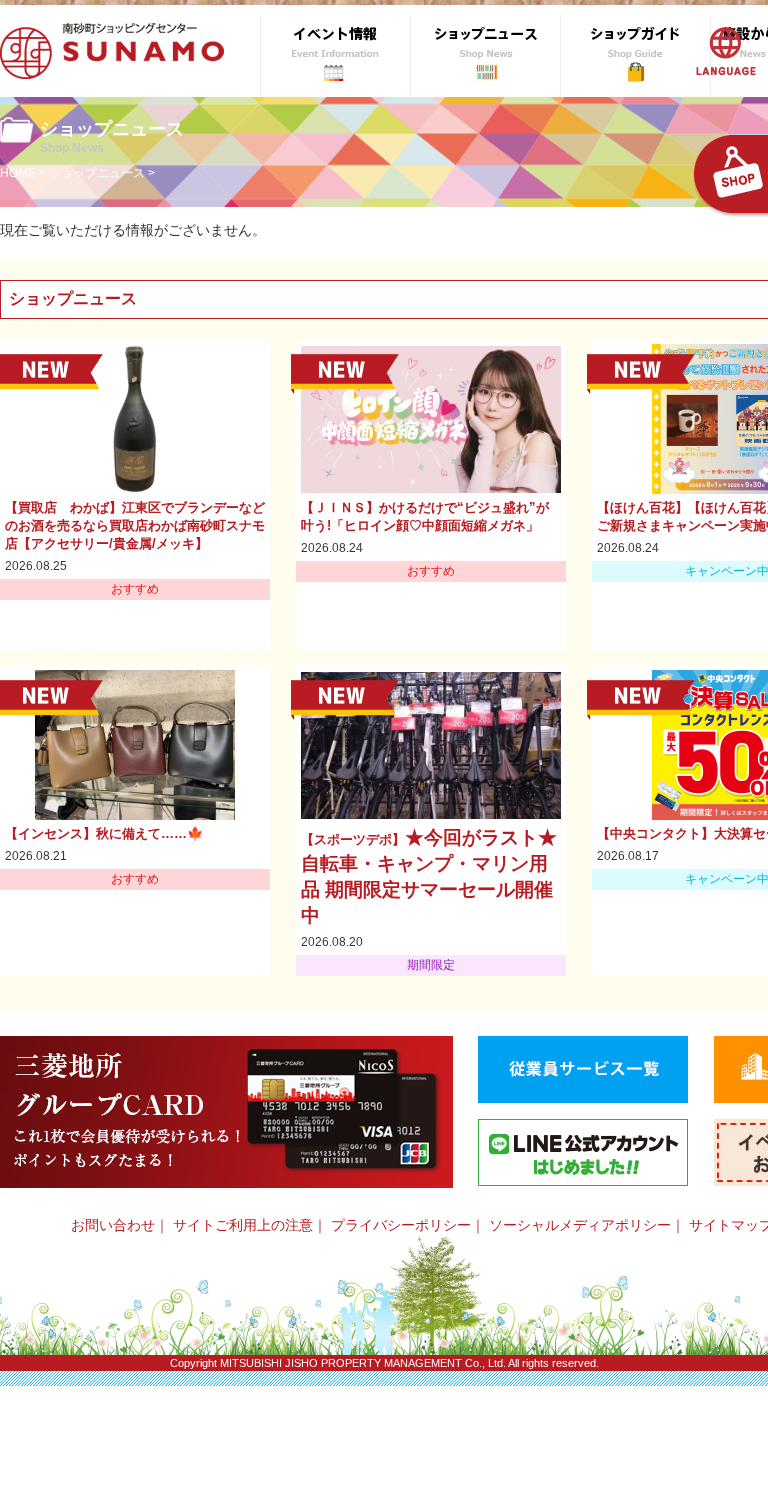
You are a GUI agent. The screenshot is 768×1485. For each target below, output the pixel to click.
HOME (18, 173)
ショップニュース (97, 173)
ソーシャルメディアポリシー (580, 1225)
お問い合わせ (113, 1225)
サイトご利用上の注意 (243, 1225)
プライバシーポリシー (401, 1225)
